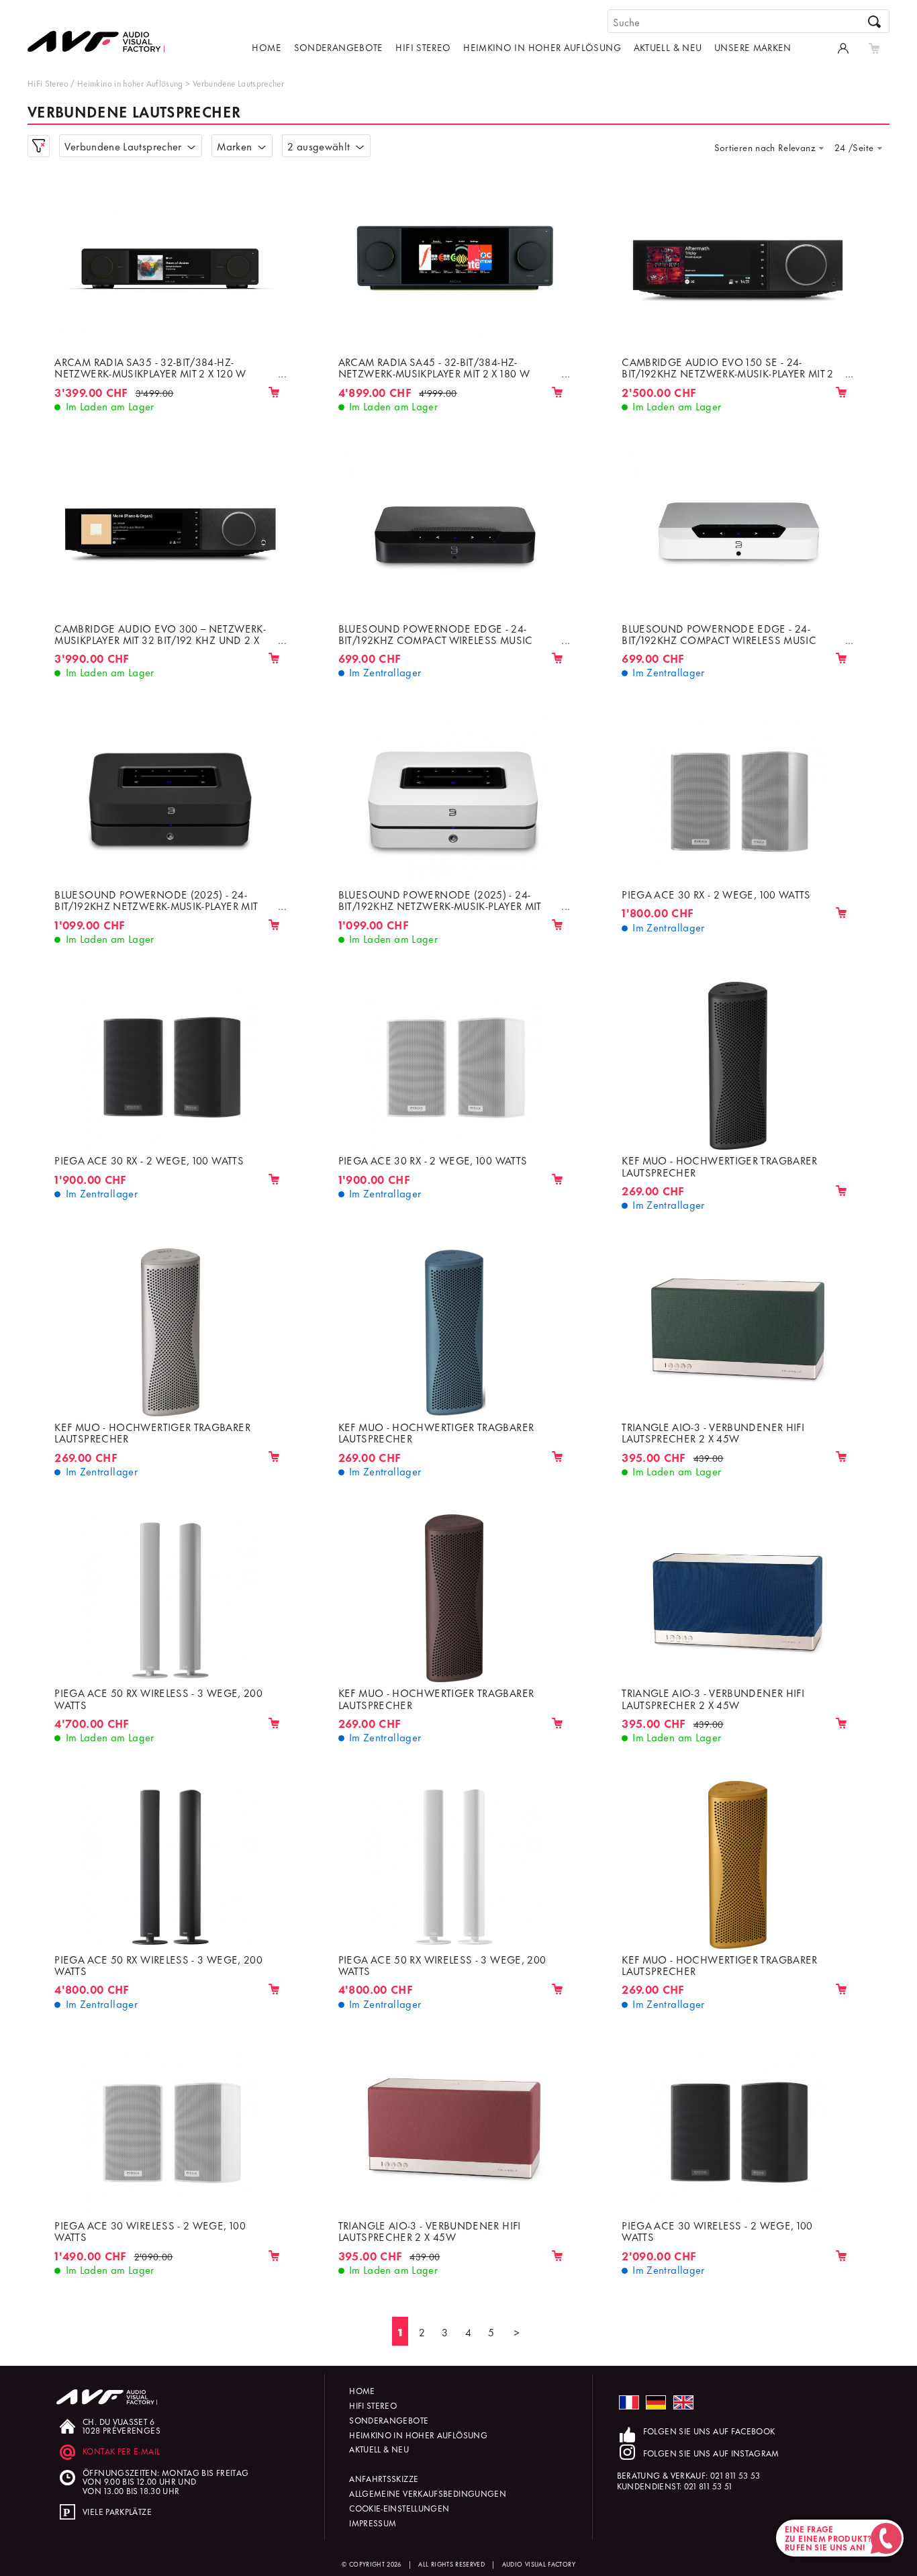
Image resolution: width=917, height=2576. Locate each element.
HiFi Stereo (423, 47)
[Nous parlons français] (629, 2402)
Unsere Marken (753, 47)
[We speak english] (683, 2402)
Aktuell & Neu (668, 47)
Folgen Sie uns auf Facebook (709, 2431)
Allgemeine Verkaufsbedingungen (428, 2493)
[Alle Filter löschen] (39, 146)
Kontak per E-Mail (121, 2451)
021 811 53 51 (708, 2486)
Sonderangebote (339, 47)
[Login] (843, 47)
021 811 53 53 (735, 2475)
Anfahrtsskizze (384, 2478)
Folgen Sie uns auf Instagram (711, 2453)
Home (266, 47)
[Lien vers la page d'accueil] (101, 32)
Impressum (373, 2523)
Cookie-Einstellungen (399, 2508)
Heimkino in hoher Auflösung (542, 47)
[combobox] (773, 147)
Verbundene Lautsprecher (238, 83)
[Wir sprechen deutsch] (656, 2402)
